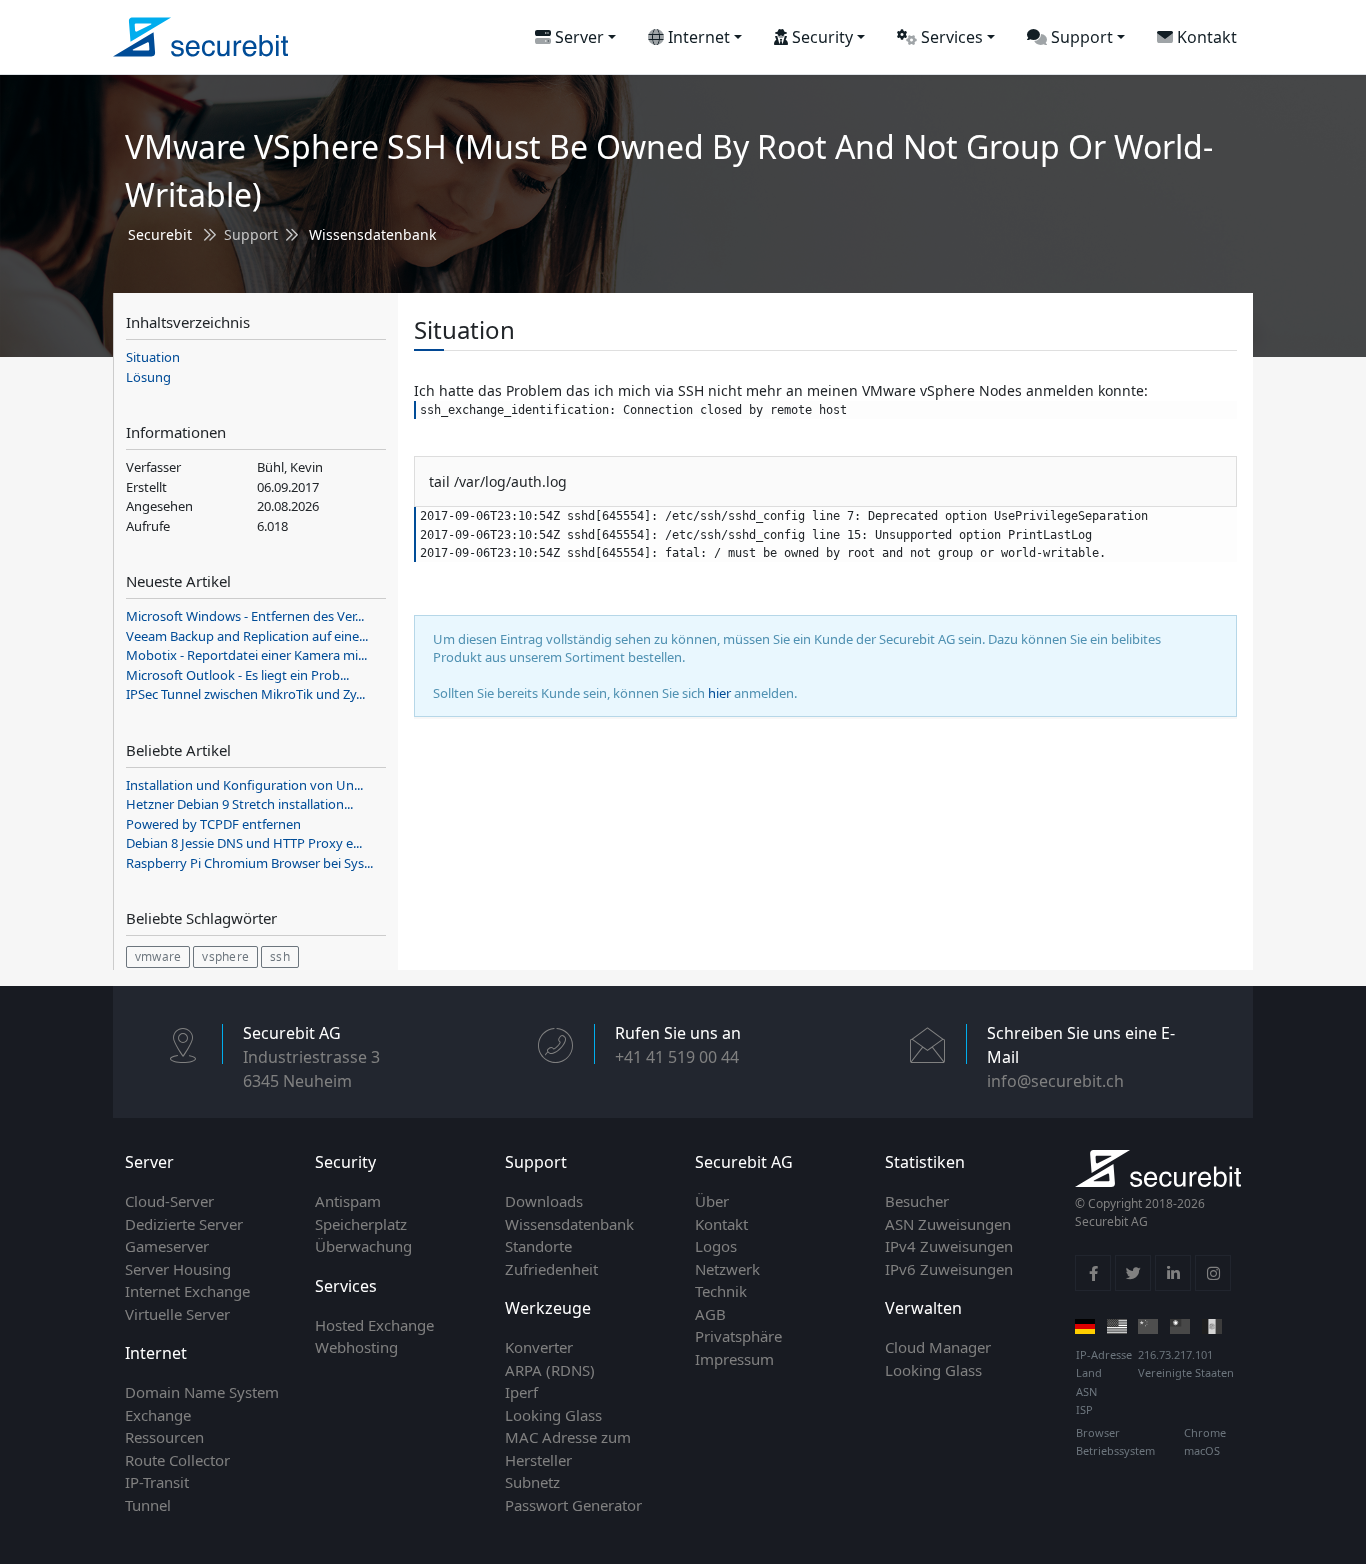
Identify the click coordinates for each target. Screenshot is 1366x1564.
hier (719, 693)
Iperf (521, 1392)
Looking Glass (553, 1415)
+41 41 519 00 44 (677, 1057)
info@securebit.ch (1055, 1081)
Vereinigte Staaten (1186, 1372)
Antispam (348, 1201)
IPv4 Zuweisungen (949, 1246)
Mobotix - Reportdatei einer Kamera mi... (246, 655)
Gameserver (167, 1246)
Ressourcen (164, 1437)
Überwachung (363, 1246)
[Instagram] (1213, 1273)
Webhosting (356, 1347)
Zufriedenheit (551, 1269)
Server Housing (178, 1269)
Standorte (538, 1246)
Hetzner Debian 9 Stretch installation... (239, 804)
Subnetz (532, 1482)
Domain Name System (202, 1392)
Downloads (544, 1201)
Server (577, 37)
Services (950, 37)
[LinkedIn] (1173, 1273)
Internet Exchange (187, 1291)
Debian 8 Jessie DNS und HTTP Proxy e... (244, 843)
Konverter (539, 1347)
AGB (710, 1314)
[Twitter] (1133, 1273)
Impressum (734, 1359)
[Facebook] (1093, 1273)
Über (712, 1201)
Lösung (148, 377)
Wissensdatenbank (372, 234)
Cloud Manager (938, 1347)
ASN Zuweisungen (948, 1224)
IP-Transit (157, 1482)
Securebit (160, 234)
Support (1080, 37)
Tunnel (148, 1505)
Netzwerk (727, 1269)
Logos (716, 1246)
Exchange (158, 1415)
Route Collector (177, 1460)
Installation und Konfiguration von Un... (244, 785)
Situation (153, 357)
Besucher (917, 1201)
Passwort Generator (573, 1505)
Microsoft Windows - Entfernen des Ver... (245, 616)
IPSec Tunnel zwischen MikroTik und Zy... (245, 694)
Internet (697, 37)
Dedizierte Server (184, 1224)
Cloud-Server (169, 1201)
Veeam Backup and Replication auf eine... (247, 636)
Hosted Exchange (374, 1325)
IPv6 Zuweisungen (949, 1269)
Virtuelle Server (177, 1314)
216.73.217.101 (1175, 1354)
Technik (721, 1291)
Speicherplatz (361, 1224)
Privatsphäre (738, 1336)
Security (820, 37)
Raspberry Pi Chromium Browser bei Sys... (249, 863)
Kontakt (1205, 37)
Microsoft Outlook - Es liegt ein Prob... (237, 675)
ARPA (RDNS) (550, 1370)
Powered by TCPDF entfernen (213, 824)
